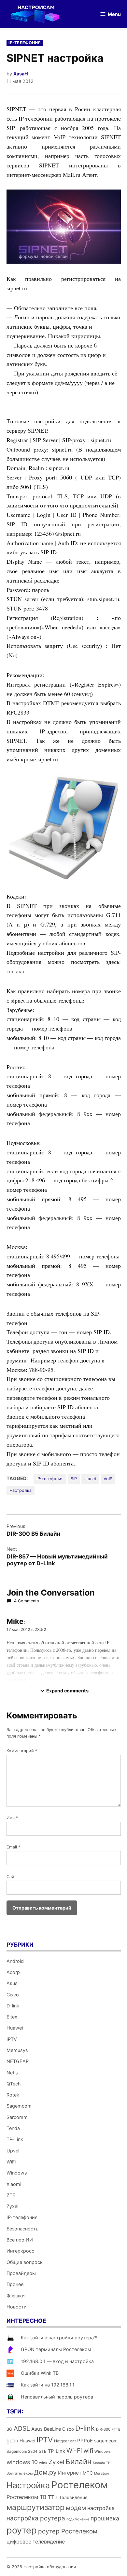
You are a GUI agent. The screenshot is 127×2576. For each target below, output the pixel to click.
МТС (88, 2473)
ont (73, 2441)
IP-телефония (25, 43)
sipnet (90, 1479)
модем (76, 2508)
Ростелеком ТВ (27, 2497)
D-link (13, 2006)
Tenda (13, 2128)
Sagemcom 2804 (22, 2451)
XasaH (21, 74)
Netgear (61, 2441)
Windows (17, 2173)
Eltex (12, 2017)
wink (43, 2463)
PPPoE (85, 2441)
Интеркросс (20, 2251)
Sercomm (17, 2117)
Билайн (78, 2461)
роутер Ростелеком (68, 2531)
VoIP (108, 1479)
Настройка (21, 1490)
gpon (12, 2441)
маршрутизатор (35, 2507)
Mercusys (17, 2050)
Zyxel (12, 2206)
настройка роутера (36, 2518)
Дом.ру (45, 2472)
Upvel (13, 2151)
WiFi (11, 2162)
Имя (12, 1818)
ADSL (22, 2428)
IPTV (12, 2039)
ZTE (11, 2195)
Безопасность (22, 2229)
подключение (78, 2519)
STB (43, 2451)
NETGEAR (18, 2061)
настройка (101, 2508)
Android (15, 1961)
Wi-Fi (74, 2451)
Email (13, 1847)
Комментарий (22, 1751)
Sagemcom (19, 2106)
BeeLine (52, 2429)
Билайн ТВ (102, 2463)
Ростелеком (79, 2485)
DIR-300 (103, 2429)
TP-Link (15, 2139)
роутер (22, 2530)
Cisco (13, 1995)
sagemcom (106, 2441)
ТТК (53, 2497)
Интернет (70, 2473)
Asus (12, 1983)
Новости (17, 2307)
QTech (14, 2084)
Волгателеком (20, 2473)
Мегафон (101, 2473)
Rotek (13, 2095)
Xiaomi (14, 2184)
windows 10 (22, 2462)
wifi (88, 2451)
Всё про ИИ (20, 2240)
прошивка (105, 2518)
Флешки (16, 2296)
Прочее (15, 2284)
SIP (74, 1479)
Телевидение (73, 2497)
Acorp (13, 1972)
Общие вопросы (25, 2262)
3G (9, 2429)
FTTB (116, 2430)
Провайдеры (21, 2273)
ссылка (15, 971)
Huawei (15, 2028)
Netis (12, 2073)
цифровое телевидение (36, 2542)
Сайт (11, 1877)
